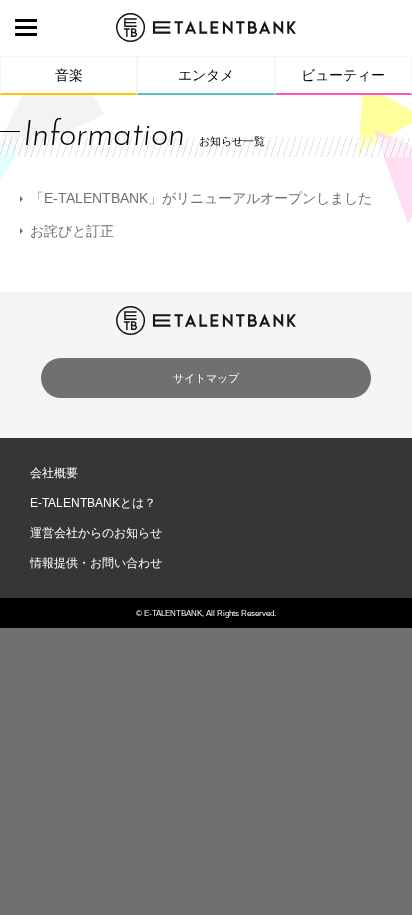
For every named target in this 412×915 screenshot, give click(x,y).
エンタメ (206, 75)
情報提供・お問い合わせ (96, 563)
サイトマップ (206, 378)
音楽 (69, 75)
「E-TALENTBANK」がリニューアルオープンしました (201, 198)
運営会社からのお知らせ (96, 533)
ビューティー (343, 75)
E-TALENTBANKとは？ (93, 503)
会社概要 (54, 473)
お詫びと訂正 (72, 231)
